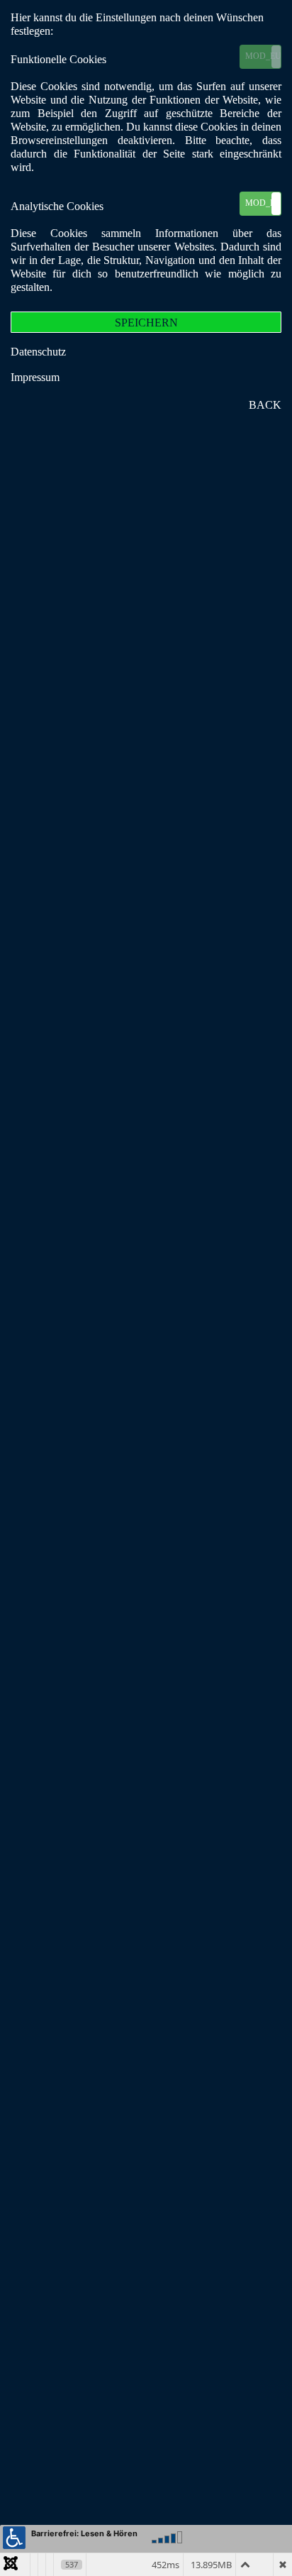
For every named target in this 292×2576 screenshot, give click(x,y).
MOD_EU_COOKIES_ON (263, 56)
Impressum (35, 377)
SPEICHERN (146, 323)
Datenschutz (38, 352)
